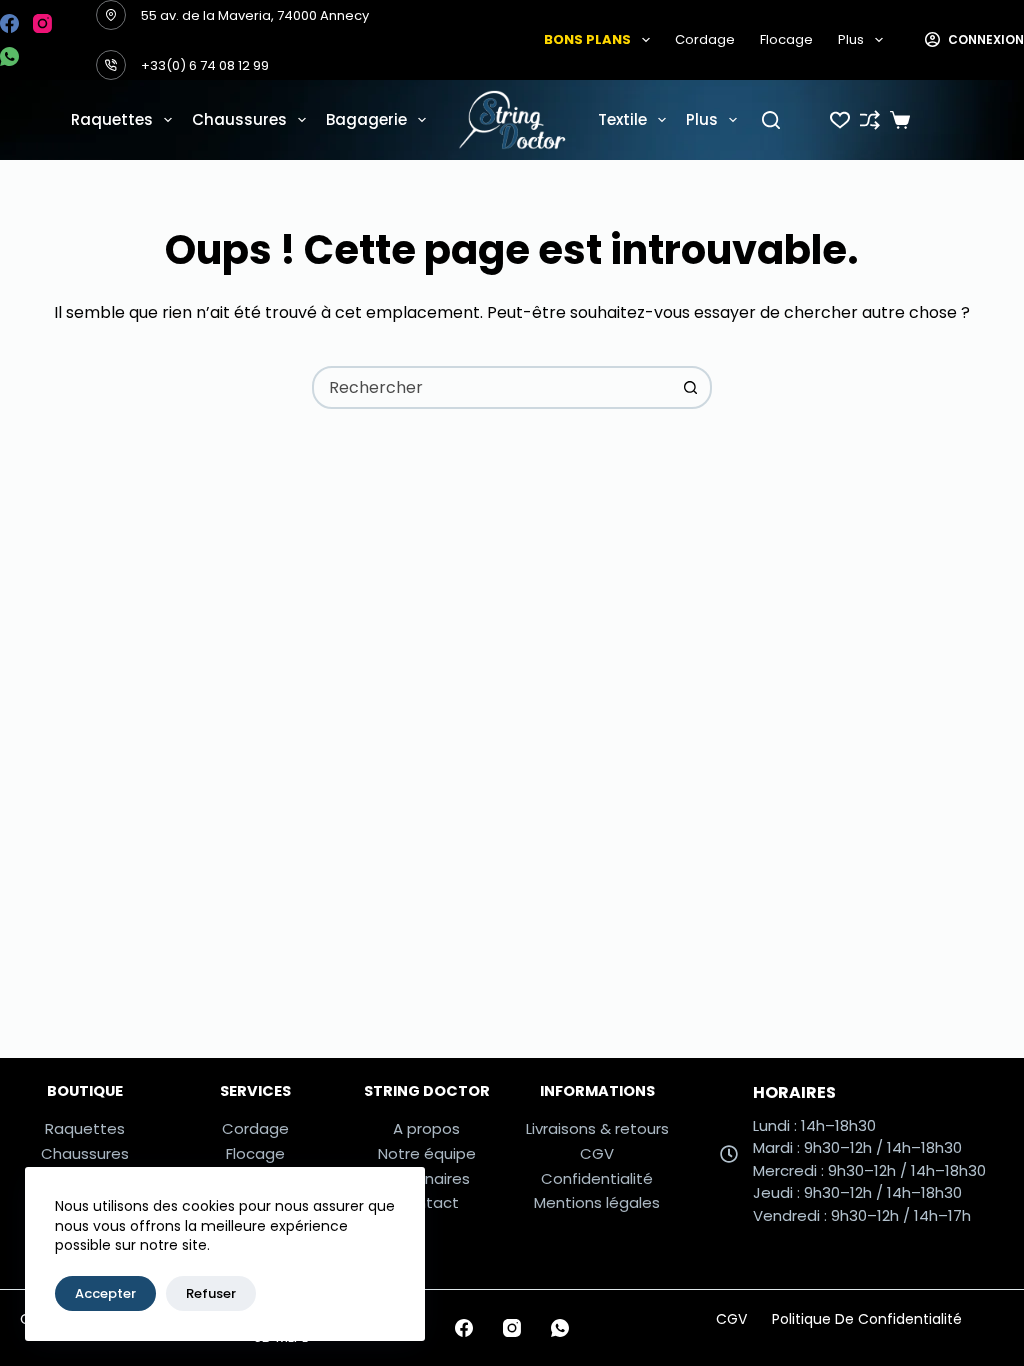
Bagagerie (366, 119)
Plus (851, 39)
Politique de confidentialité (867, 1319)
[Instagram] (42, 23)
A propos (426, 1128)
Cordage (705, 39)
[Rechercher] (771, 120)
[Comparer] (870, 120)
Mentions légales (597, 1202)
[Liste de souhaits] (840, 120)
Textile (622, 119)
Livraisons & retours (597, 1128)
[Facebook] (9, 23)
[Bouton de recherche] (690, 387)
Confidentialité (597, 1178)
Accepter (105, 1293)
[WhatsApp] (9, 56)
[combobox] (492, 387)
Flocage (786, 39)
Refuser (211, 1293)
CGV (597, 1153)
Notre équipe (427, 1153)
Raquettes (112, 119)
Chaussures (239, 119)
